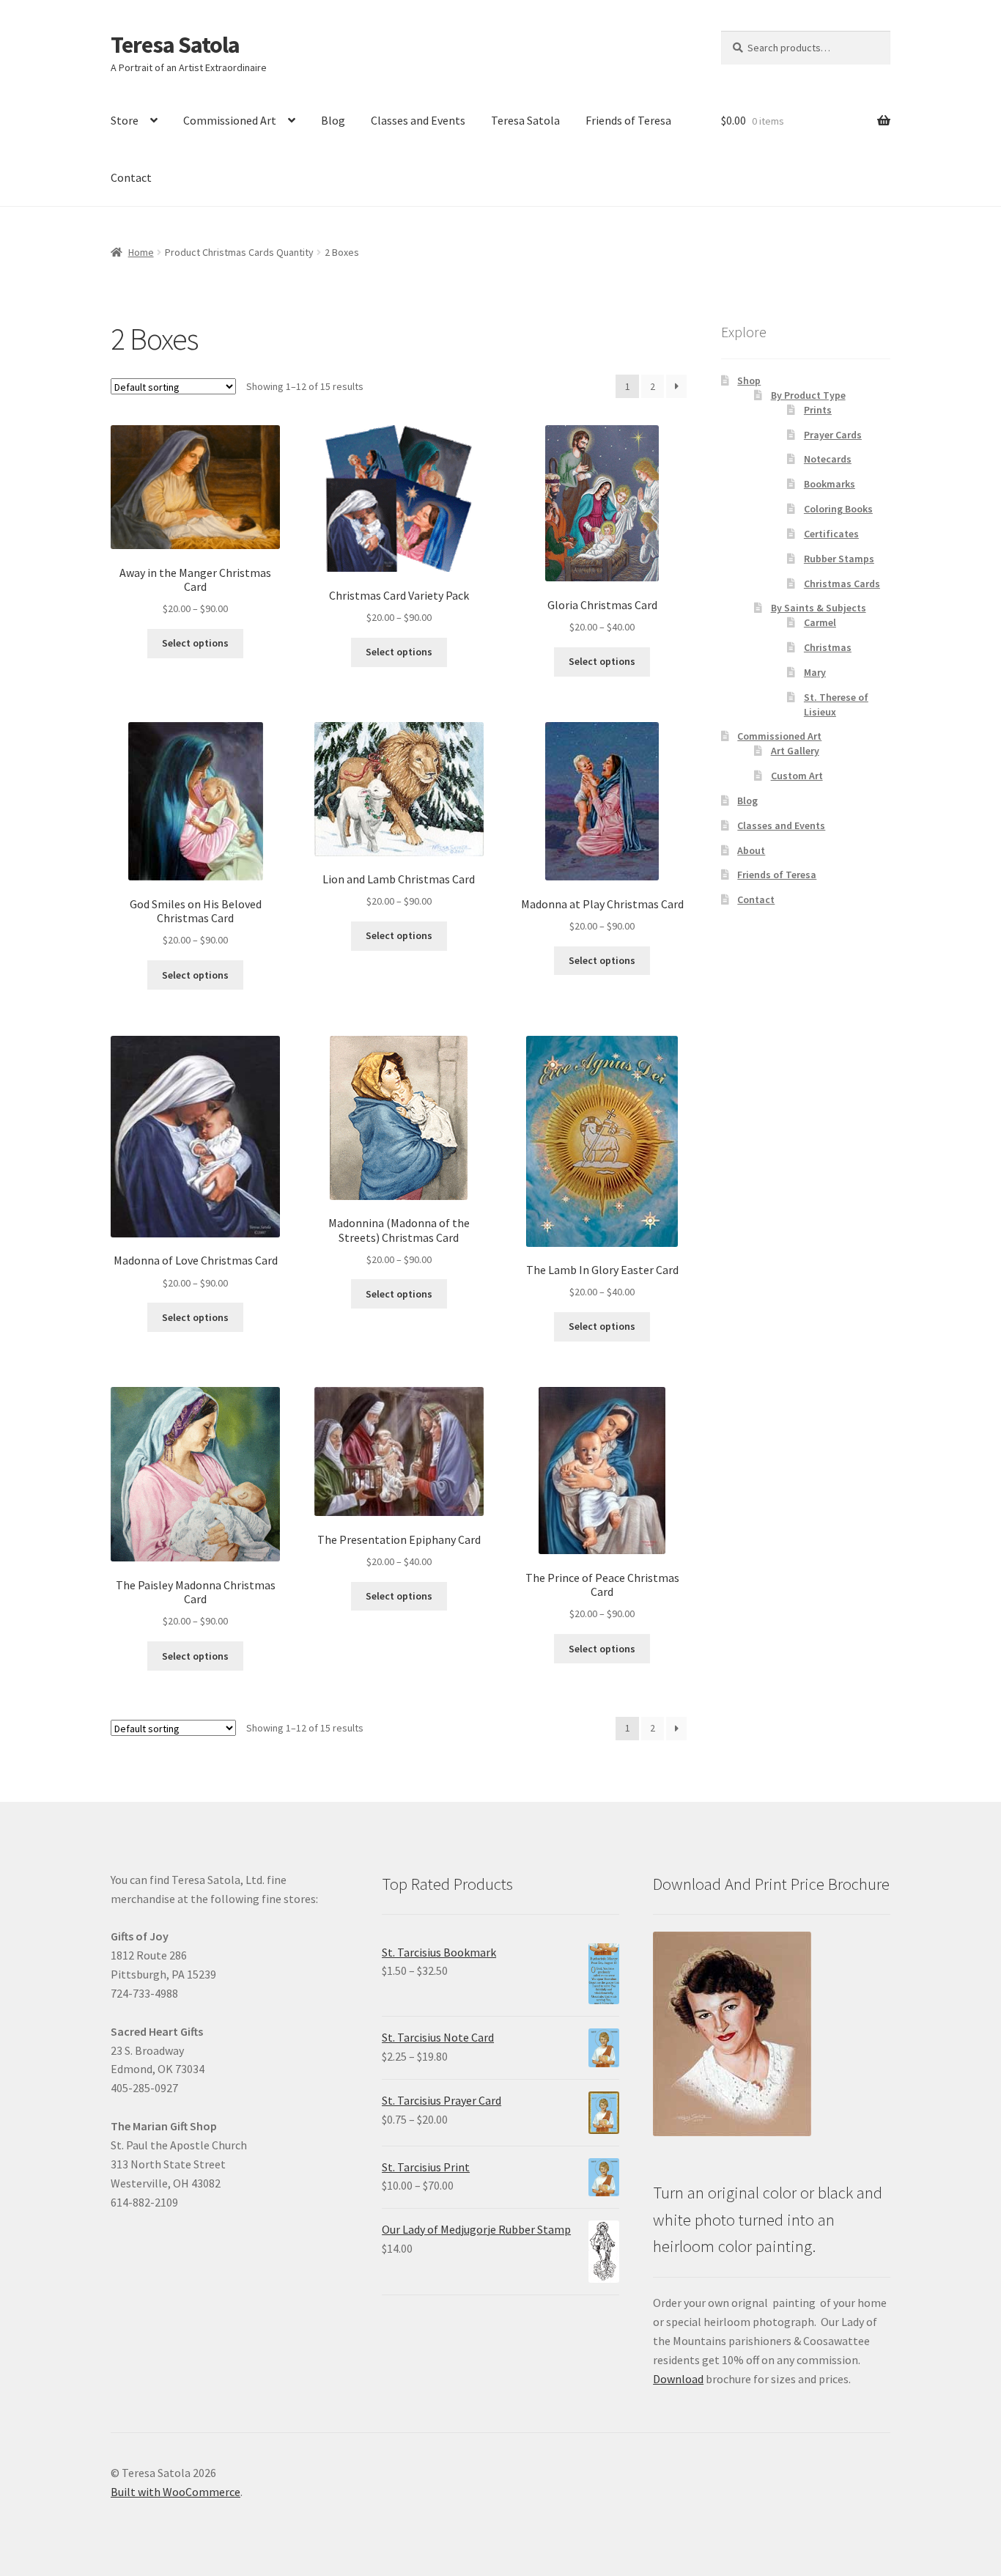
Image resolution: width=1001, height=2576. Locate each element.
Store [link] (125, 120)
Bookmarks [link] (830, 484)
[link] (195, 521)
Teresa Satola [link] (175, 45)
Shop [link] (749, 380)
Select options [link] (195, 643)
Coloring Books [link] (838, 509)
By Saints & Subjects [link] (819, 608)
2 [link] (653, 386)
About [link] (751, 850)
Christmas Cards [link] (842, 584)
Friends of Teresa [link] (628, 120)
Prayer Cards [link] (833, 435)
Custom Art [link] (797, 776)
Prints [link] (818, 410)
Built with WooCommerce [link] (176, 2492)
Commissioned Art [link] (230, 120)
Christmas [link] (828, 647)
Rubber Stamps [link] (839, 559)
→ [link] (676, 386)
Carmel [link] (820, 622)
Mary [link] (815, 672)
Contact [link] (131, 177)
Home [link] (141, 252)
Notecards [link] (828, 459)
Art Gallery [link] (795, 751)
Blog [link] (333, 120)
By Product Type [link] (808, 395)
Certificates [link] (831, 534)
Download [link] (678, 2379)
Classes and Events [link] (418, 120)
